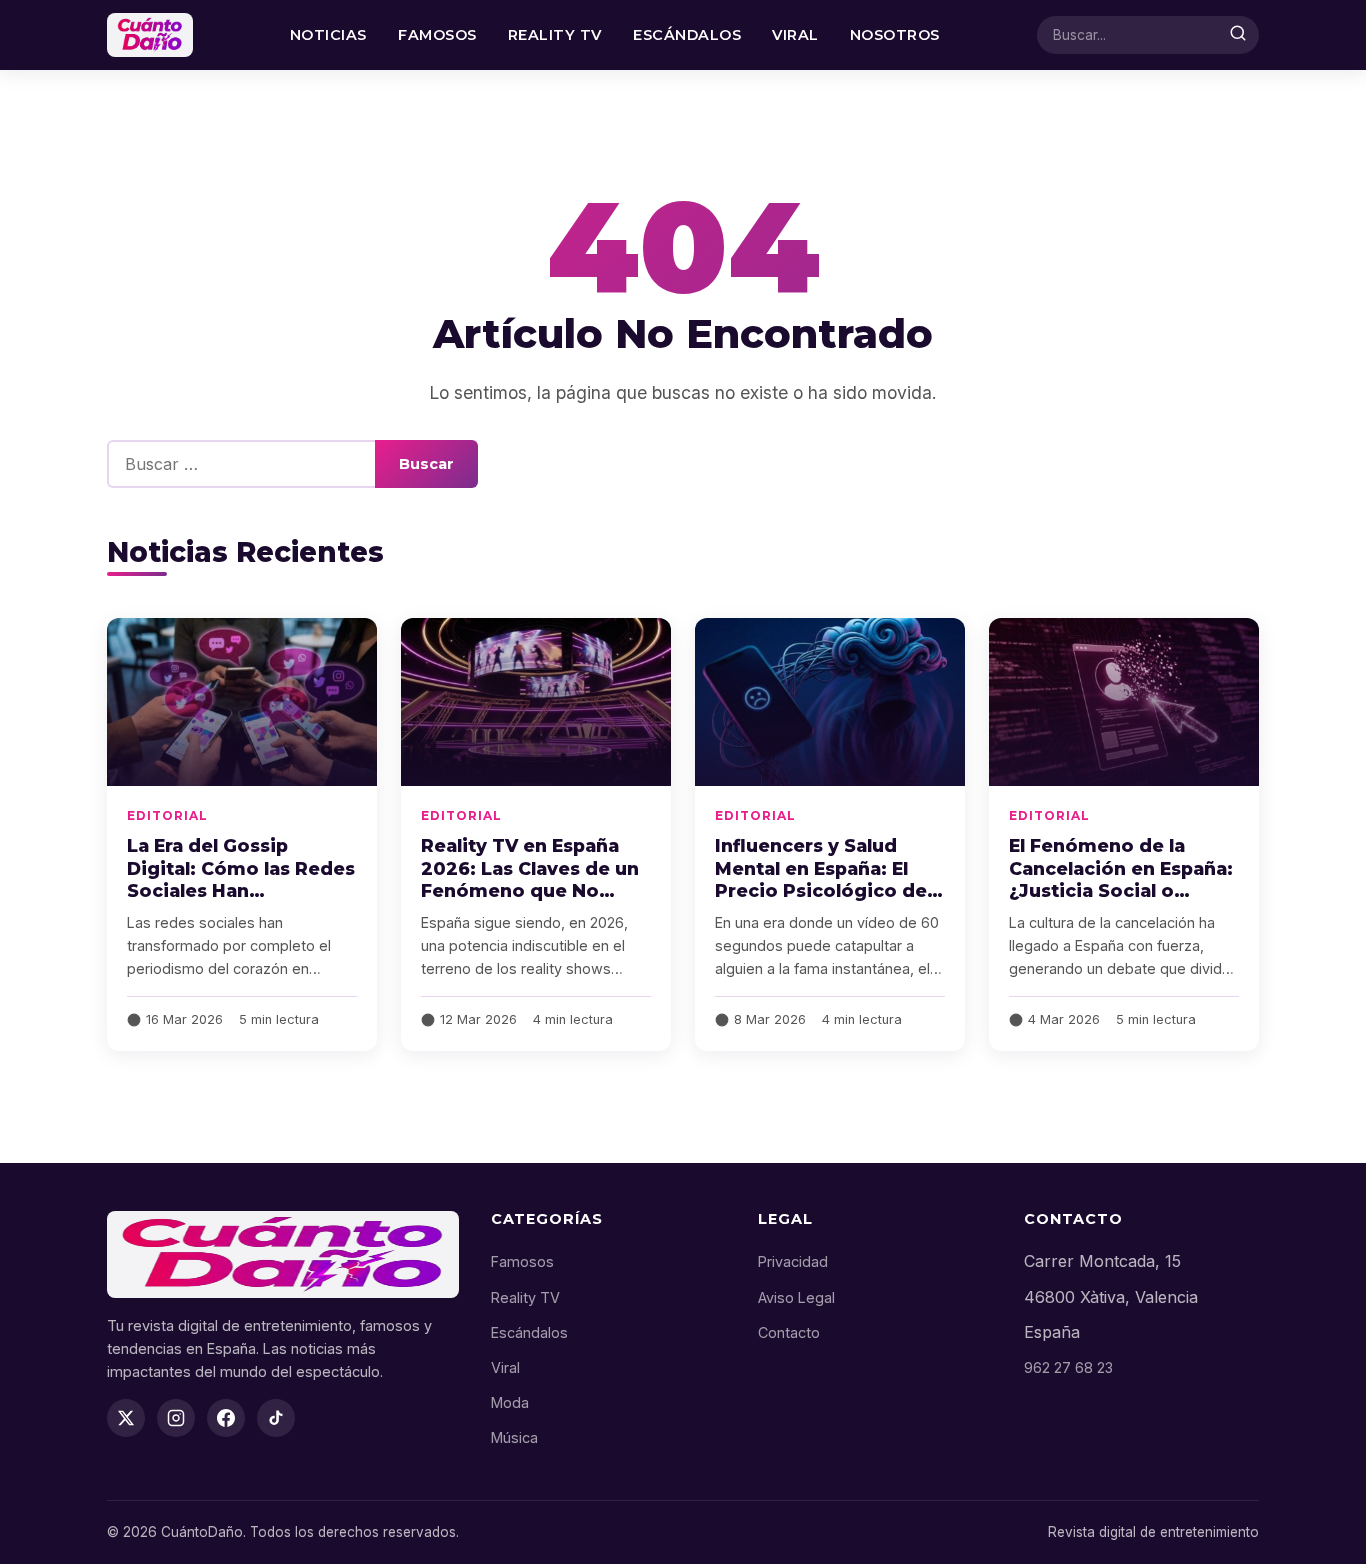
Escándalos (687, 35)
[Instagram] (176, 1418)
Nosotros (895, 35)
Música (514, 1437)
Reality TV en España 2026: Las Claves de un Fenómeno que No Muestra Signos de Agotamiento (530, 891)
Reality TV (555, 35)
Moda (510, 1402)
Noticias (328, 35)
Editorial (167, 815)
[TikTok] (276, 1418)
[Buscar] (1238, 35)
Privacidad (793, 1261)
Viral (795, 35)
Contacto (789, 1332)
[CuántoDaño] (150, 35)
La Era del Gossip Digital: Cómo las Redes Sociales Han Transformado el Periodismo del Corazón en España (241, 902)
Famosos (437, 35)
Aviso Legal (796, 1297)
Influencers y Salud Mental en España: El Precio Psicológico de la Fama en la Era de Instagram (821, 891)
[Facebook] (226, 1418)
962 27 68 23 (1068, 1367)
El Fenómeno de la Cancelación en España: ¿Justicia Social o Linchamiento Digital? (1121, 880)
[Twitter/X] (126, 1418)
